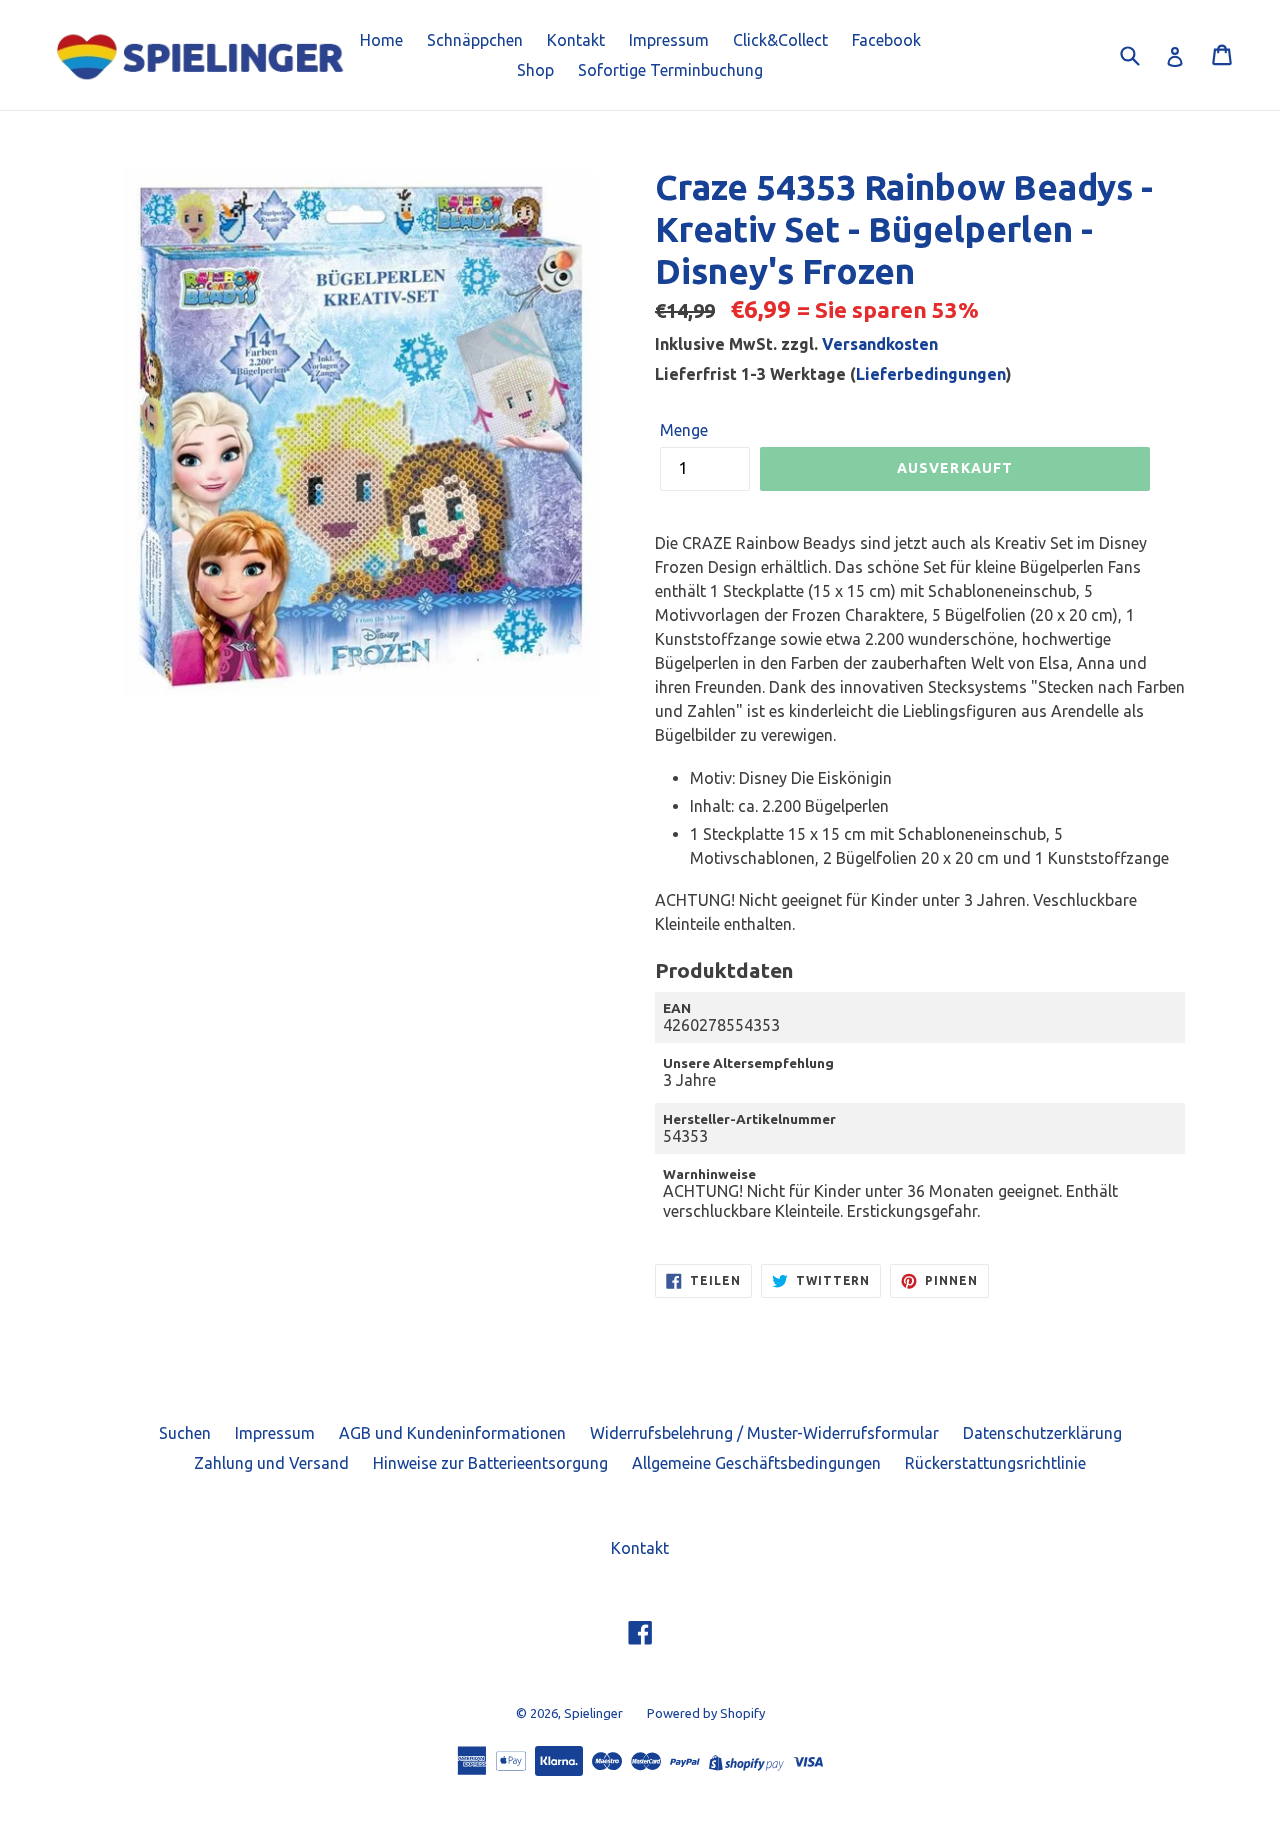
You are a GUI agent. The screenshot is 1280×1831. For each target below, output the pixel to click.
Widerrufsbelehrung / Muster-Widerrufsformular (764, 1433)
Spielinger (593, 1713)
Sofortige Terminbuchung (670, 70)
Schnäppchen (475, 40)
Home (381, 40)
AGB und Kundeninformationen (452, 1433)
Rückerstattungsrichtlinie (995, 1463)
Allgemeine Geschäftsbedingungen (756, 1463)
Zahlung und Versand (271, 1463)
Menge (684, 430)
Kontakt (576, 40)
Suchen (185, 1433)
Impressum (669, 40)
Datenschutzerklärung (1042, 1433)
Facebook (886, 40)
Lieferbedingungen (931, 374)
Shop (535, 70)
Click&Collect (780, 40)
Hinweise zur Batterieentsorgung (490, 1463)
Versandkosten (880, 344)
